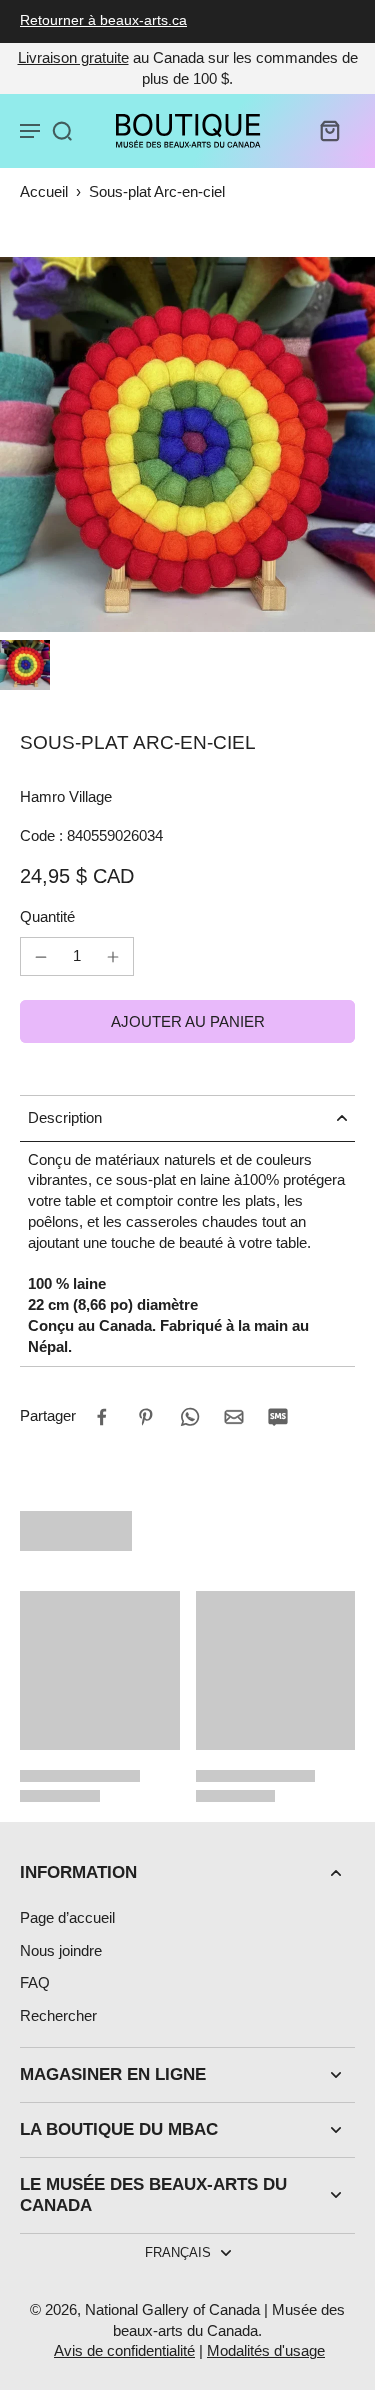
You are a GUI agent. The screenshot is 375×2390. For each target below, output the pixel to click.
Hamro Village (66, 796)
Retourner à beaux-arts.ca (103, 20)
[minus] (41, 957)
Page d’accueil (67, 1917)
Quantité (47, 916)
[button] (187, 1021)
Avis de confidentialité (124, 2350)
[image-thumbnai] (25, 665)
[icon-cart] (329, 130)
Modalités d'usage (266, 2350)
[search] (62, 130)
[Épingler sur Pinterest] (146, 1417)
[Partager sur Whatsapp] (190, 1417)
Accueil (44, 191)
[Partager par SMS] (278, 1417)
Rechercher (58, 2015)
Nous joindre (61, 1950)
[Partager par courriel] (234, 1417)
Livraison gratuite (73, 57)
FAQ (35, 1982)
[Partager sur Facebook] (102, 1417)
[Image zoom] (187, 444)
